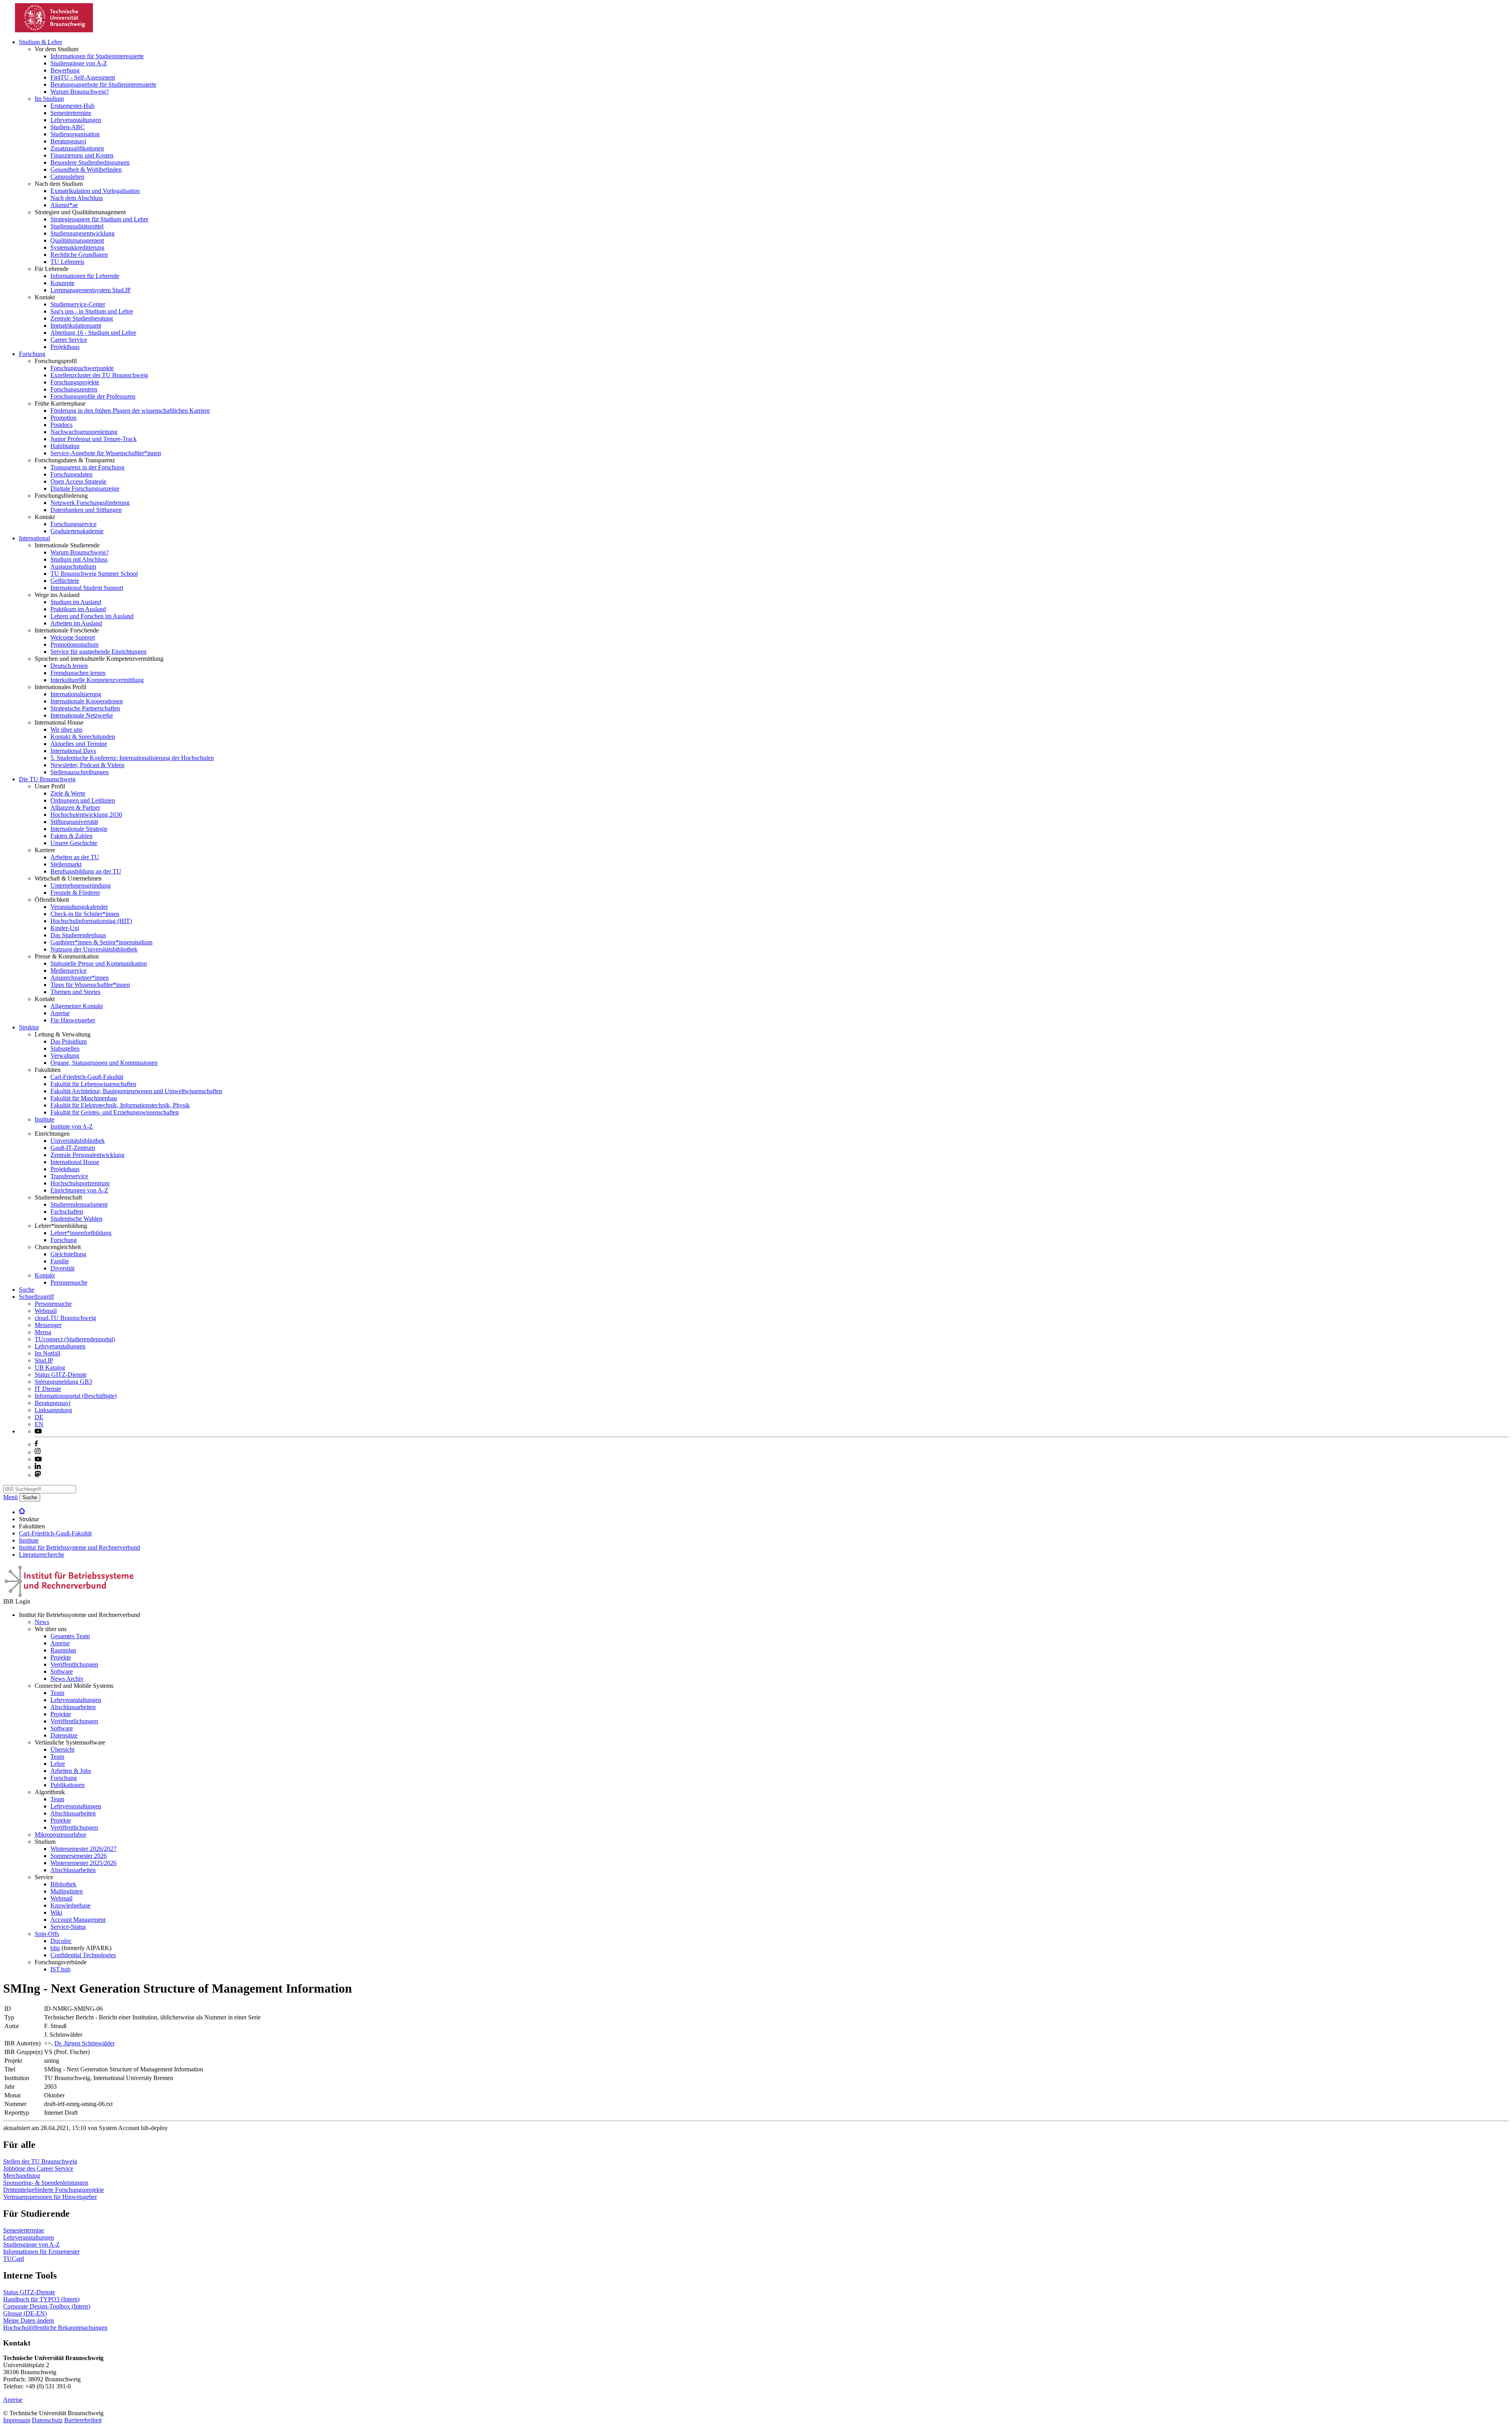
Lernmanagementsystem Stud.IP (91, 290)
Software (62, 1671)
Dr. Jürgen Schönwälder (84, 2043)
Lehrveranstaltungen (76, 120)
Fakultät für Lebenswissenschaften (93, 1084)
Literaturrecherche (42, 1555)
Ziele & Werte (68, 793)
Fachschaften (67, 1212)
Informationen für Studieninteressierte (97, 56)
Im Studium (49, 99)
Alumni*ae (64, 205)
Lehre (58, 1764)
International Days (73, 751)
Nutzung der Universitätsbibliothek (94, 949)
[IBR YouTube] (38, 1431)
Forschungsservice (73, 524)
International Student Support (87, 588)
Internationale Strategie (79, 829)
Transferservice (69, 1176)
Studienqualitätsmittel (77, 226)
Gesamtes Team (70, 1636)
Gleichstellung (68, 1254)
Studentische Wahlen (76, 1219)
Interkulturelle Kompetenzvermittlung (97, 680)
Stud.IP (44, 1360)
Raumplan (63, 1650)
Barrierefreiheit (83, 2420)
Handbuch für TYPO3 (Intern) (41, 2299)
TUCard (14, 2259)
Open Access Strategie (78, 481)
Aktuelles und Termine (79, 744)
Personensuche (69, 1282)
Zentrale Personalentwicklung (87, 1155)
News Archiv (67, 1679)
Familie (60, 1261)
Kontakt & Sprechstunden (83, 737)
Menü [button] (10, 1497)
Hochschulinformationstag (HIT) (91, 921)
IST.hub (60, 1969)
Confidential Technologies (83, 1955)
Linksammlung (53, 1410)
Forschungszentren (74, 389)
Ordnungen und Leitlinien (83, 800)
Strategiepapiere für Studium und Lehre (99, 219)
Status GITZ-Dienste (61, 1375)
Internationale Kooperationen (87, 701)
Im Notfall (47, 1353)
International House (75, 1162)
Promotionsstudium (74, 644)
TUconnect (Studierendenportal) (75, 1339)
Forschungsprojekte (75, 382)
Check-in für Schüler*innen (85, 914)
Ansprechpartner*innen (80, 978)
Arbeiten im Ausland (76, 623)
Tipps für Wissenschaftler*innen (90, 985)
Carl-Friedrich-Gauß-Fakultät (87, 1077)
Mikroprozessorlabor (60, 1835)
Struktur (29, 1027)
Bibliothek (63, 1884)
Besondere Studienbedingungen (90, 162)
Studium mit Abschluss (79, 559)
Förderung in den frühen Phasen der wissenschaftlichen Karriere (130, 411)
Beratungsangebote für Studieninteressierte (103, 84)
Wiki (56, 1912)
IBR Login (17, 1601)
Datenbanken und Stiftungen (86, 510)
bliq (55, 1948)
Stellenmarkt (66, 864)
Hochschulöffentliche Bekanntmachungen (55, 2328)
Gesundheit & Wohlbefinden (86, 170)
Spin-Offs (47, 1934)
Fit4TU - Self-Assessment (83, 77)
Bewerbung (65, 70)
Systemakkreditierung (77, 248)
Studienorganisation (75, 134)
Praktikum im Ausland (78, 609)
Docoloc (61, 1941)
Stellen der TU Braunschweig (40, 2161)
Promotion (63, 418)
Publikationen (68, 1785)
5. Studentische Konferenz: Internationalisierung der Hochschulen (132, 758)
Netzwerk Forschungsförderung (90, 503)
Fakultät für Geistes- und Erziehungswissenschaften (115, 1112)
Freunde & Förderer (75, 893)
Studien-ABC (68, 127)
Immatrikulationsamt (76, 325)
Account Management (78, 1920)
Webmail (46, 1311)
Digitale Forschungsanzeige (85, 489)
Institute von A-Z (72, 1126)
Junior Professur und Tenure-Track (94, 439)
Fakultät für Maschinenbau (84, 1098)
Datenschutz (47, 2420)
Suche (27, 1290)
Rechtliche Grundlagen (79, 255)
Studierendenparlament (79, 1204)
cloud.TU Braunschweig (65, 1318)
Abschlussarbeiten (73, 1707)
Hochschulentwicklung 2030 (86, 815)
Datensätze (64, 1735)
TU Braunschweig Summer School (94, 574)
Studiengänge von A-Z (79, 63)
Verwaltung (65, 1056)
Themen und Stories (75, 992)
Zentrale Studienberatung (82, 318)
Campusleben (67, 177)
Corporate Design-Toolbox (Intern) (47, 2306)
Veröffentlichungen (74, 1664)
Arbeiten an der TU (75, 857)
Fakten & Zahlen (71, 836)
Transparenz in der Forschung (87, 467)
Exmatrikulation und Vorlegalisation (95, 191)
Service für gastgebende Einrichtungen (98, 652)
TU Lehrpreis (67, 262)
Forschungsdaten (71, 474)
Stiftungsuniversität (74, 822)
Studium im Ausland (76, 602)
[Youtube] (38, 1459)
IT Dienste (48, 1389)
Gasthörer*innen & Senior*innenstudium (101, 942)
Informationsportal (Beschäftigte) (76, 1396)
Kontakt (45, 1275)
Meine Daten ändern (29, 2320)
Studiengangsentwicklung (82, 233)
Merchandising (22, 2176)
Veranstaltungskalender (79, 907)
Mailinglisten (67, 1891)
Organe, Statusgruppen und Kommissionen (104, 1063)
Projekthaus (65, 347)
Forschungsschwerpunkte (82, 368)
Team (57, 1693)
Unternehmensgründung (81, 885)
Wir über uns (66, 730)
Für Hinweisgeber (73, 1020)
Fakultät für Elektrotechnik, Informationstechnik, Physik (120, 1105)
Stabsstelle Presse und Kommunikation (99, 963)
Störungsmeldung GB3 (63, 1382)
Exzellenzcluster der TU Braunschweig (99, 375)
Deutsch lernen (69, 666)
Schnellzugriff (36, 1297)
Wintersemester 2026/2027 (83, 1849)
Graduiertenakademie (77, 531)
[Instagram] (38, 1452)
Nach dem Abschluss (77, 198)
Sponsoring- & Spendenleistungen (46, 2183)
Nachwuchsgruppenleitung (84, 432)
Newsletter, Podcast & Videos (87, 765)
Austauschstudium (73, 566)
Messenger (48, 1325)
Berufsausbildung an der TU (86, 871)
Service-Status (68, 1927)
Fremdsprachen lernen (78, 673)
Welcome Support (73, 637)
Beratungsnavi (68, 141)
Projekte (61, 1657)
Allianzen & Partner (75, 807)
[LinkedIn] (38, 1467)
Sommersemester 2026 (79, 1856)
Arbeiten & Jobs (71, 1771)
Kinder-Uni (65, 928)
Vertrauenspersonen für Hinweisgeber (50, 2197)
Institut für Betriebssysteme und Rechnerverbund (80, 1547)
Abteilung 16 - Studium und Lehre (93, 333)
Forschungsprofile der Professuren (93, 396)
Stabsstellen (65, 1048)
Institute (44, 1119)
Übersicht (62, 1749)
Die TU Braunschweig (47, 779)
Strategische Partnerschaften (85, 708)
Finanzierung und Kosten (82, 155)
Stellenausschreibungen (80, 772)
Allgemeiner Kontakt (77, 1006)
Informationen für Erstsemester (41, 2252)
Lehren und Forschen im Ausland (92, 616)
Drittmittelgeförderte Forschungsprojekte (54, 2190)
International (34, 538)
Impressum (17, 2420)
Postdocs (61, 425)
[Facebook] (36, 1444)
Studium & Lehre (41, 42)
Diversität (62, 1268)
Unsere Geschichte (74, 843)
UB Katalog (50, 1367)
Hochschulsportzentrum (80, 1183)
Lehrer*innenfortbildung (81, 1233)
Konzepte (62, 283)
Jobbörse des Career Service (38, 2168)
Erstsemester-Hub (72, 106)
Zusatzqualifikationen (77, 148)
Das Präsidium (69, 1041)
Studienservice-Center (78, 304)
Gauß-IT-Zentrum (73, 1148)
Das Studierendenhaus (78, 935)
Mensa (43, 1332)
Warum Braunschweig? (80, 92)
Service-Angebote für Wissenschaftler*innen (106, 453)
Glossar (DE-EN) (25, 2313)
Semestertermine (71, 113)
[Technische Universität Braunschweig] (54, 30)
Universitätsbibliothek (78, 1141)
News (42, 1622)
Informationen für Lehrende (85, 276)
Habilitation (65, 446)
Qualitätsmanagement (77, 240)
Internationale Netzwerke (82, 715)
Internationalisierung (76, 694)
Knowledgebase (70, 1905)
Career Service (69, 340)
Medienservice (69, 971)
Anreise (60, 1013)
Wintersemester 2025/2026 (83, 1863)
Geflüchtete (65, 581)
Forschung (32, 354)
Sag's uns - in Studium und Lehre (92, 311)
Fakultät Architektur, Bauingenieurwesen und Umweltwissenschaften (136, 1091)
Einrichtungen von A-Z (79, 1190)
